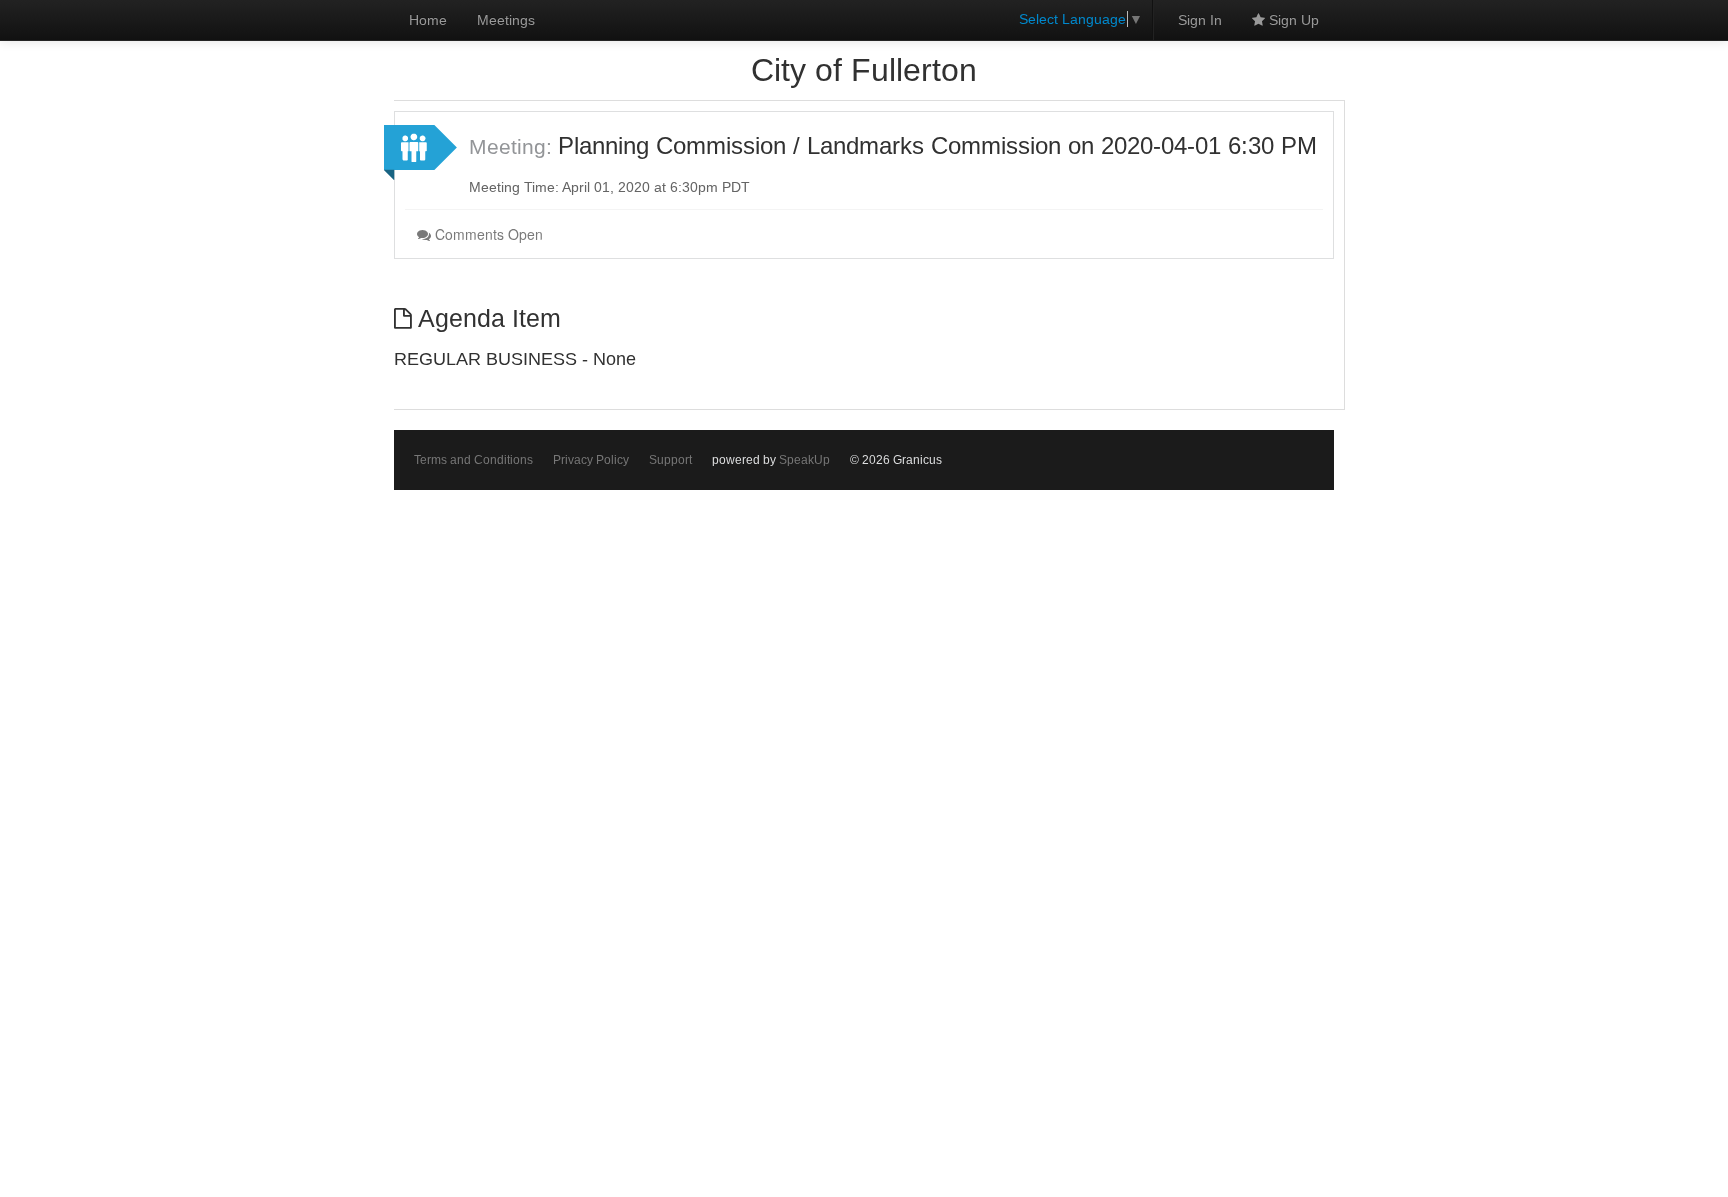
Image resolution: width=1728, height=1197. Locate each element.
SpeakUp (804, 460)
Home (428, 20)
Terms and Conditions (473, 460)
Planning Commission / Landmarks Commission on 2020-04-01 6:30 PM (937, 145)
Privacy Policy (591, 460)
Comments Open (487, 234)
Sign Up (1292, 20)
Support (670, 460)
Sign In (1200, 20)
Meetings (506, 20)
